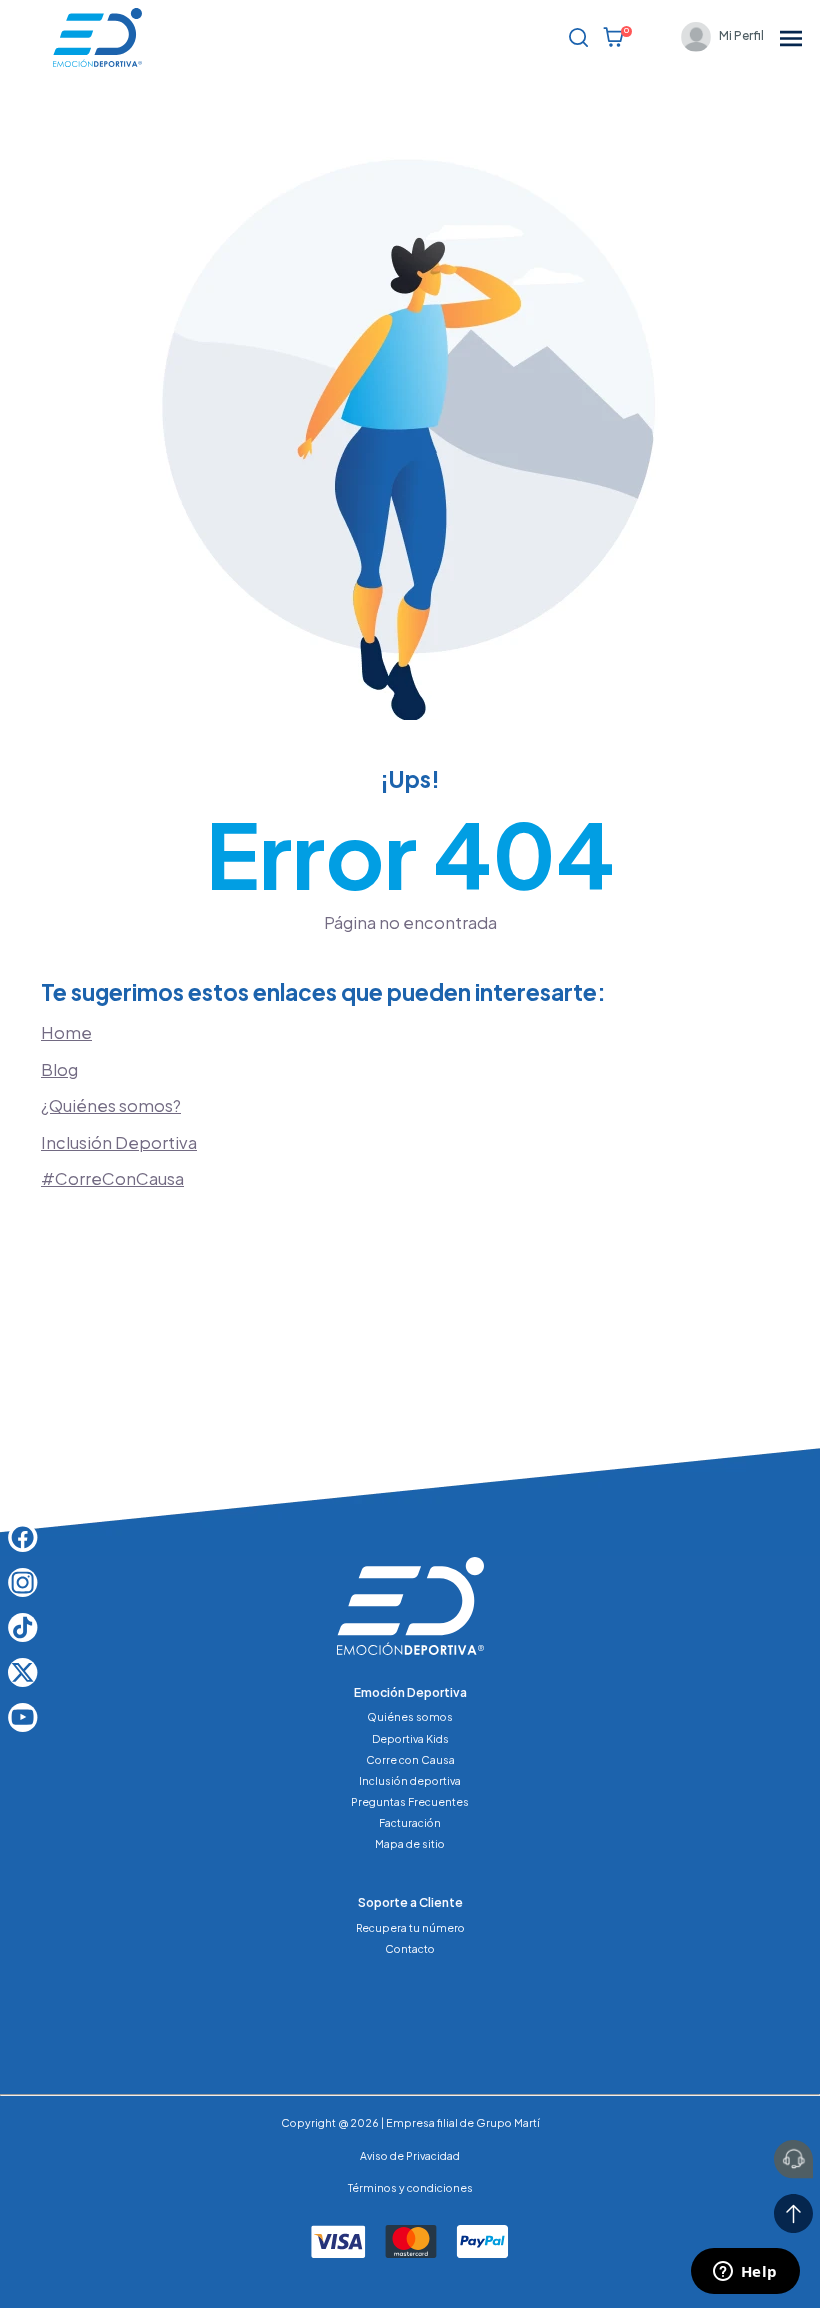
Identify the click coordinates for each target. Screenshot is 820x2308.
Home (66, 1032)
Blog (59, 1069)
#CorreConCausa (112, 1178)
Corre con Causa (410, 1759)
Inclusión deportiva (410, 1780)
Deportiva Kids (410, 1738)
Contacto (410, 1948)
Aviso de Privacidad (410, 2155)
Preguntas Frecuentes (410, 1801)
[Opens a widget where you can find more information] (745, 2273)
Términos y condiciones (410, 2187)
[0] (613, 37)
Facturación (410, 1822)
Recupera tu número (410, 1927)
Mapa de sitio (410, 1843)
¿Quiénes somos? (111, 1105)
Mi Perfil (741, 35)
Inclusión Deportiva (119, 1142)
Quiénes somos (410, 1716)
